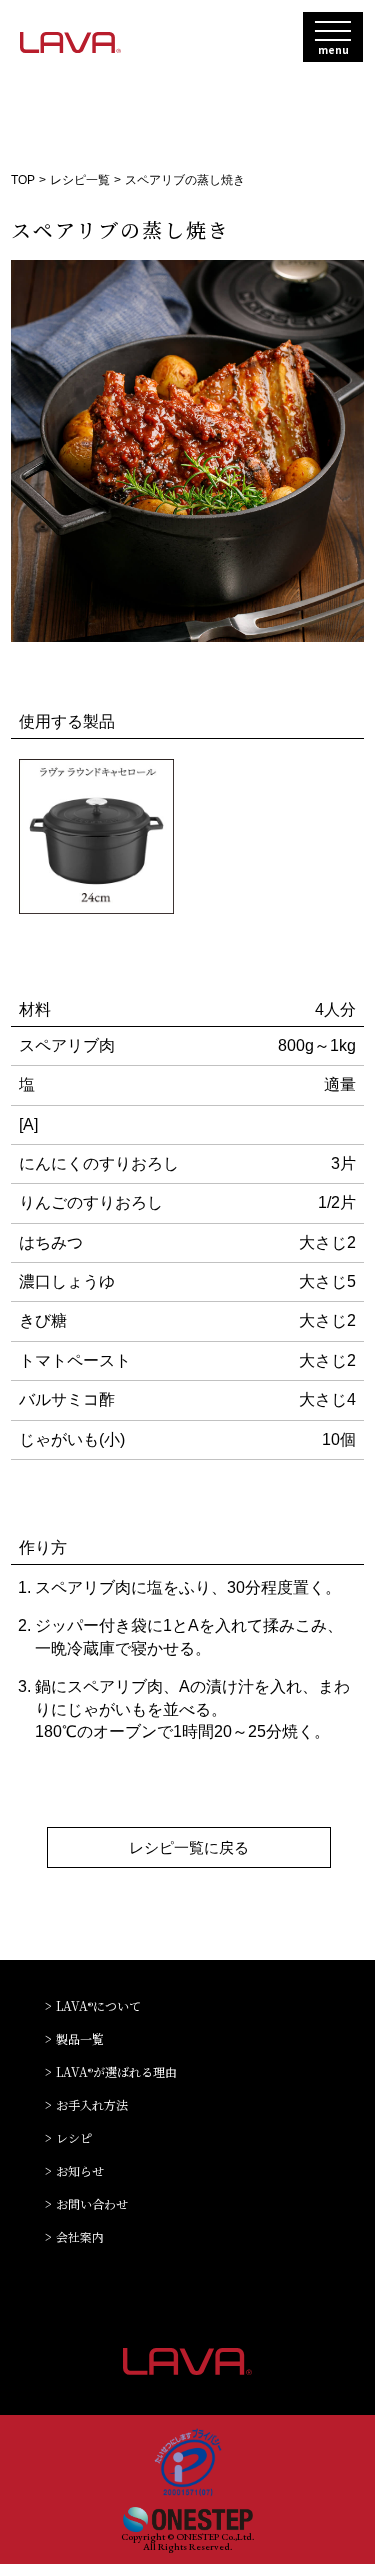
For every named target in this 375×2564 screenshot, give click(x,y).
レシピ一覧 (80, 180)
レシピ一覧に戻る (189, 1847)
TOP (23, 180)
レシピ (74, 2138)
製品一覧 (80, 2039)
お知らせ (80, 2171)
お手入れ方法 (92, 2105)
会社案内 (80, 2237)
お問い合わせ (92, 2204)
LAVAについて (98, 2006)
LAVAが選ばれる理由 (116, 2072)
